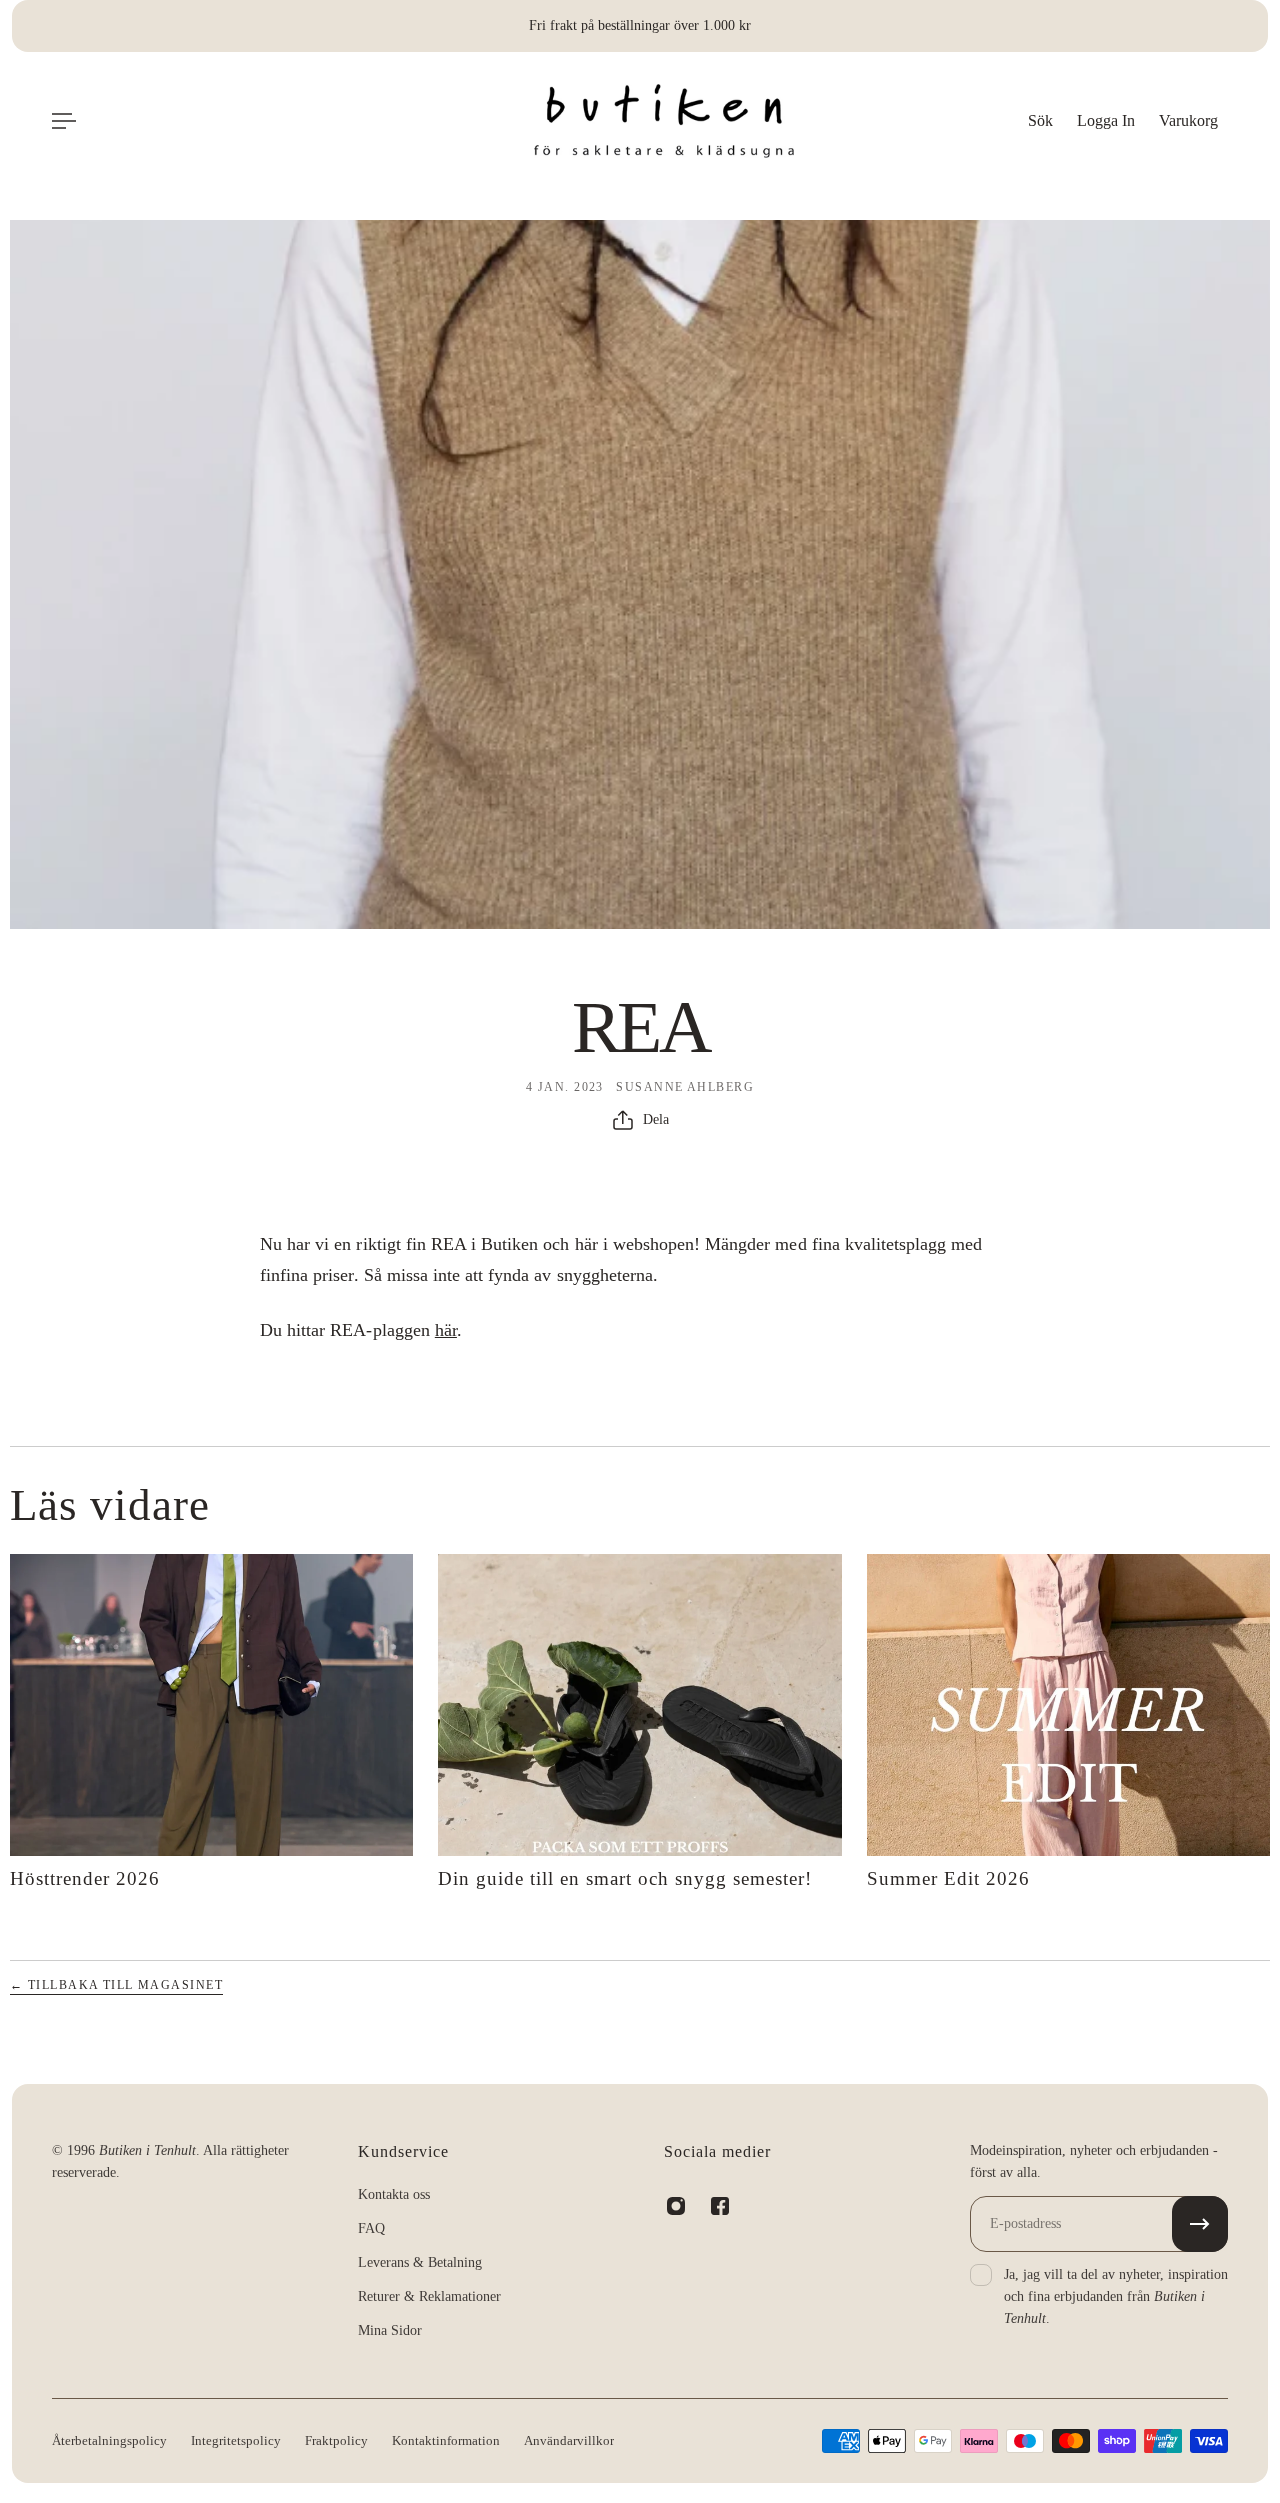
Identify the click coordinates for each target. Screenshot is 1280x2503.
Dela (656, 1119)
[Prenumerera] (1200, 2224)
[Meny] (64, 121)
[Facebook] (720, 2206)
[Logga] (664, 121)
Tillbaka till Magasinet (116, 1985)
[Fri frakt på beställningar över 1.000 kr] (640, 26)
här (446, 1330)
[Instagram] (676, 2206)
